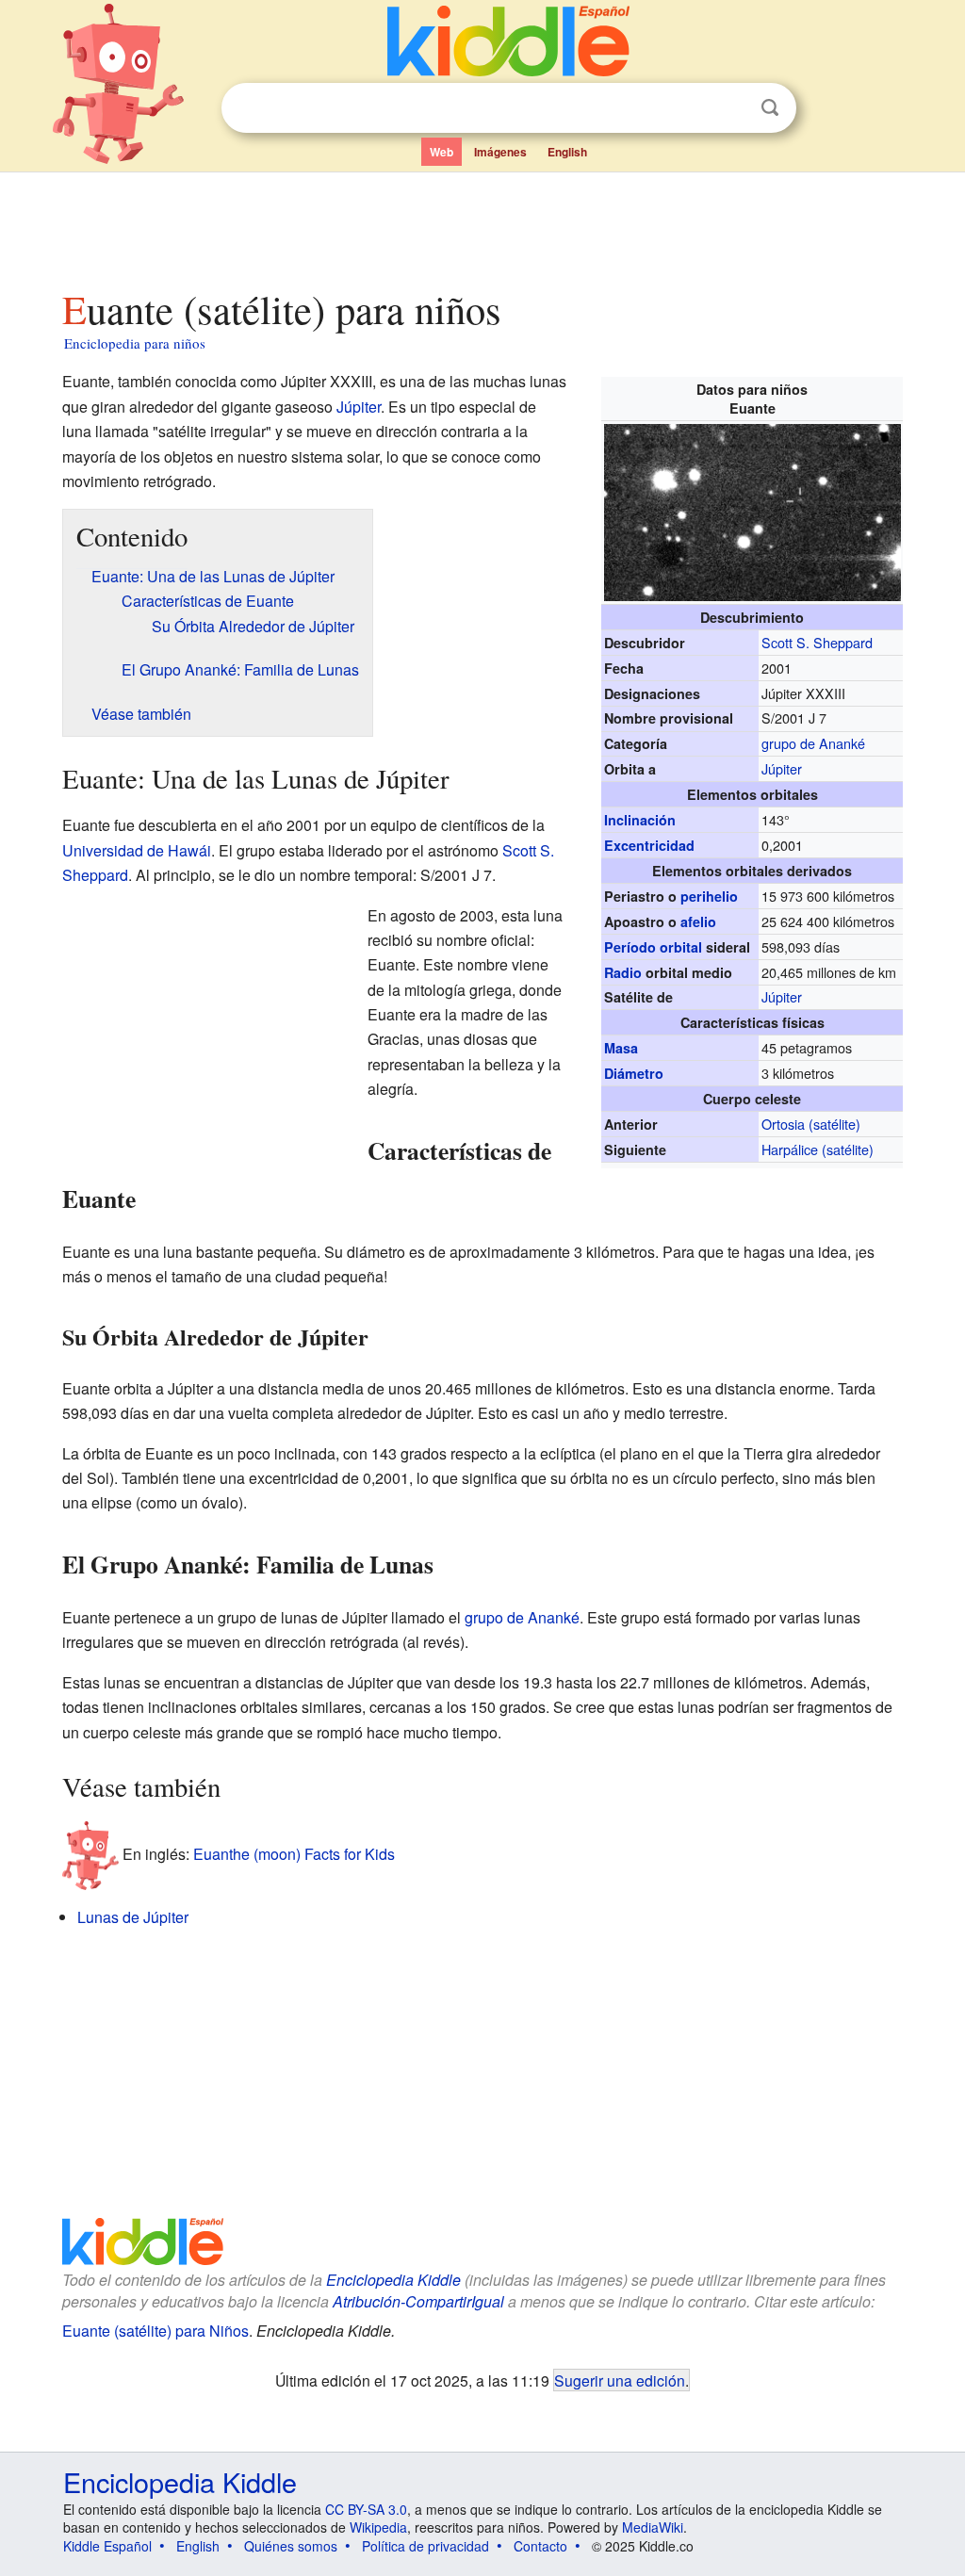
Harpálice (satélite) (818, 1149)
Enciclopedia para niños (135, 343)
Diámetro (634, 1073)
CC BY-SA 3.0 (366, 2509)
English (567, 152)
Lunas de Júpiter (133, 1917)
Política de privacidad (425, 2546)
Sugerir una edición (620, 2380)
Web (442, 152)
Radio (623, 972)
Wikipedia (378, 2527)
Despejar (731, 108)
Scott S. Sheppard (817, 642)
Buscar (770, 108)
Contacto (540, 2546)
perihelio (709, 896)
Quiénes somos (291, 2546)
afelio (698, 921)
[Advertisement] (482, 225)
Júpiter (782, 768)
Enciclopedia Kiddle (393, 2280)
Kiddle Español (107, 2546)
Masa (621, 1048)
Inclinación (640, 820)
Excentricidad (649, 845)
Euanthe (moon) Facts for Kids (294, 1854)
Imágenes (500, 152)
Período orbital (653, 947)
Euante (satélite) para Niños (155, 2331)
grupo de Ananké (813, 743)
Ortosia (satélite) (811, 1124)
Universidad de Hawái (137, 850)
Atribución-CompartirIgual (418, 2301)
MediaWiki (653, 2527)
